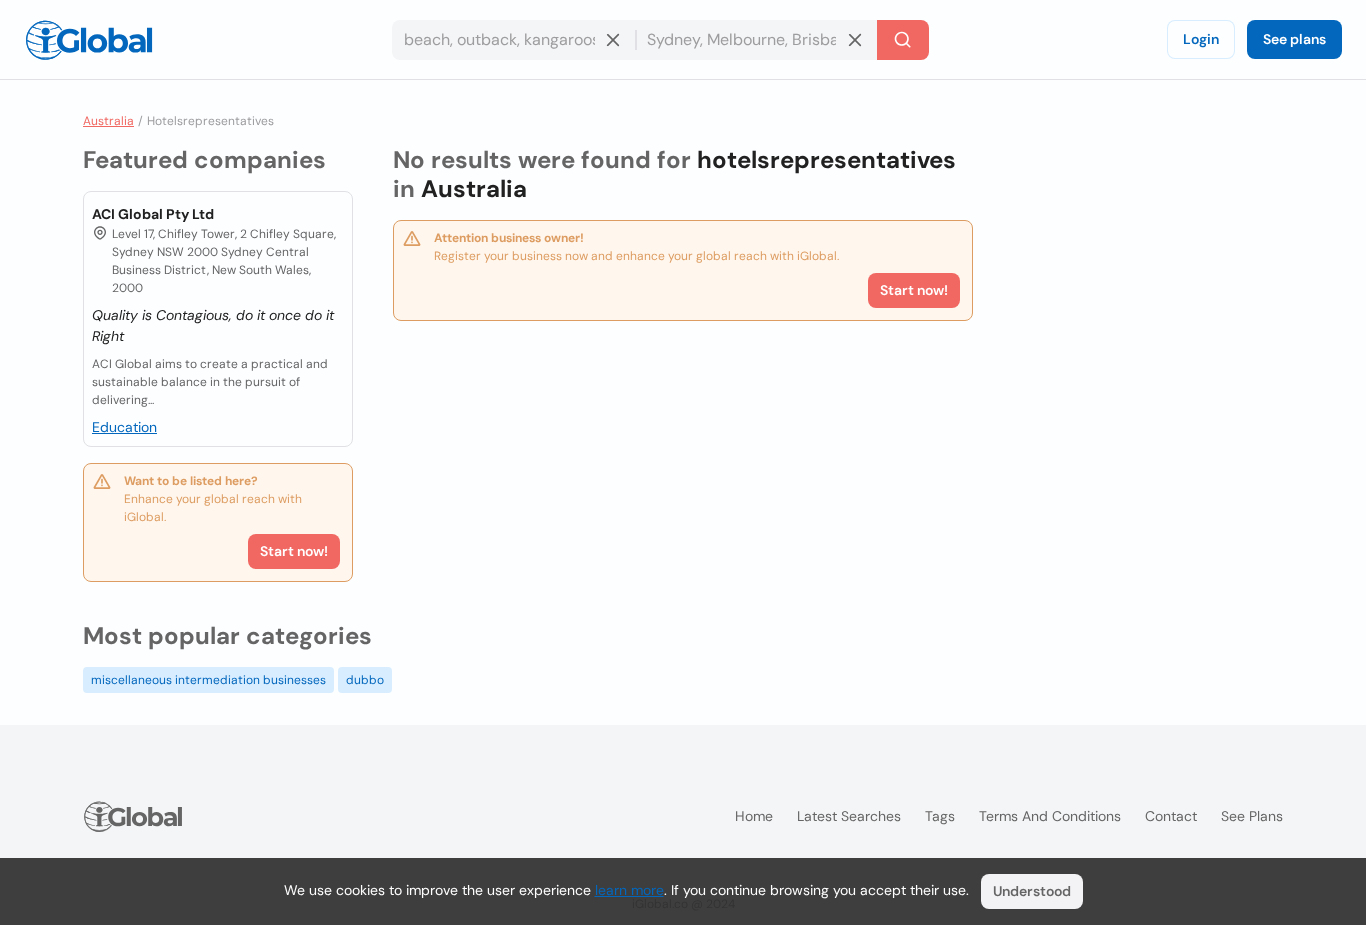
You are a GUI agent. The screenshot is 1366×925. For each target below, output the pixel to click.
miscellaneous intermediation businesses (208, 680)
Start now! (294, 551)
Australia (108, 121)
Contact (1171, 816)
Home (754, 816)
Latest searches (849, 816)
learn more (629, 890)
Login (1201, 39)
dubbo (365, 680)
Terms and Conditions (1050, 816)
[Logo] (89, 40)
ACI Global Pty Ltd (153, 214)
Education (124, 427)
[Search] (903, 40)
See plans (1294, 39)
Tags (940, 816)
